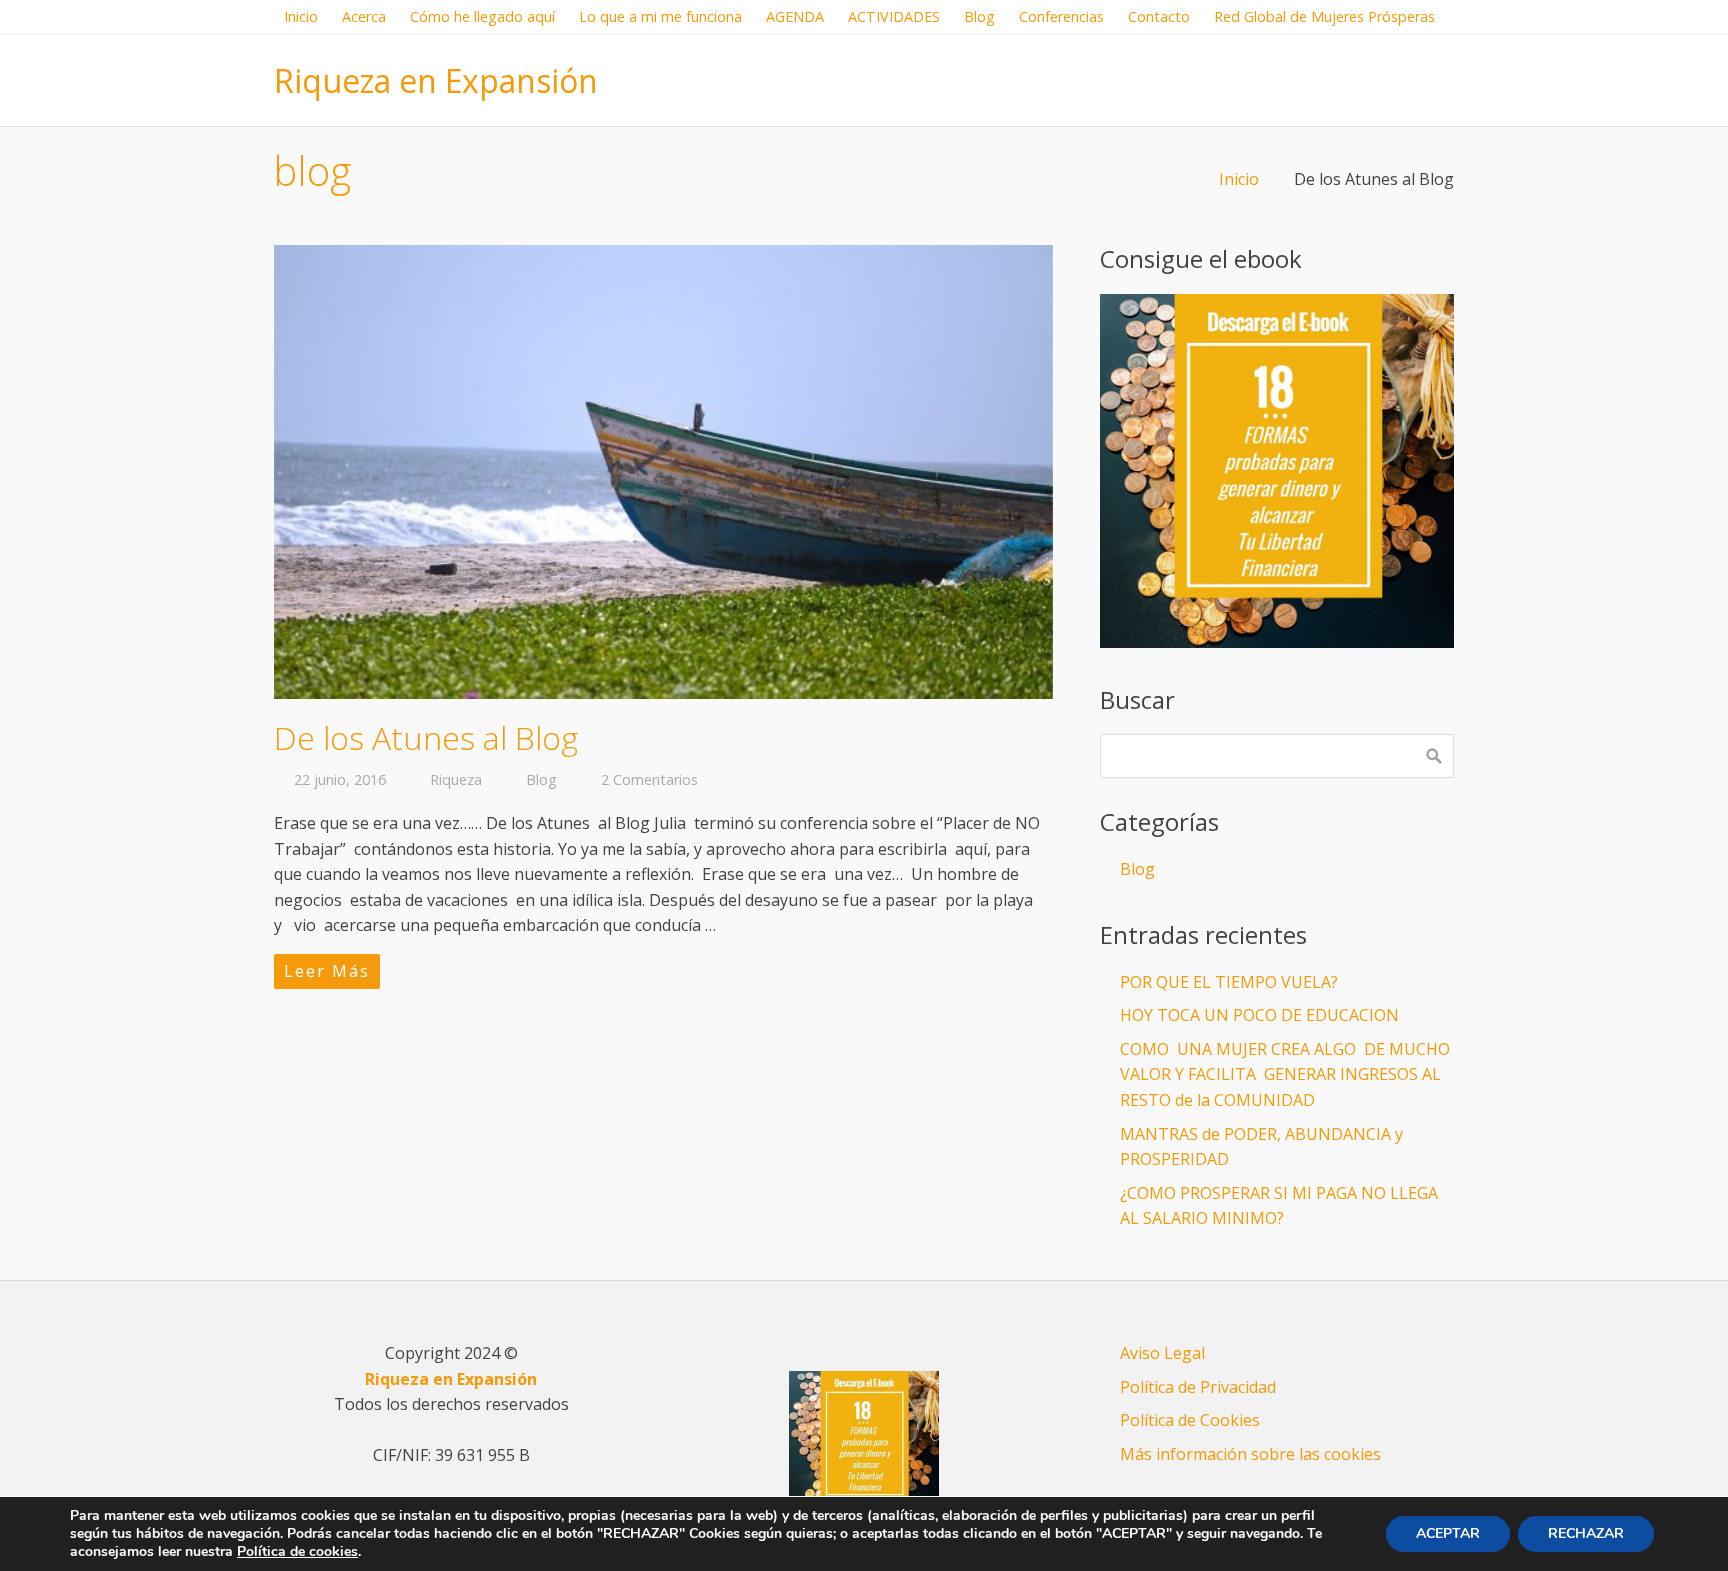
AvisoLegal (1162, 1353)
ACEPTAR (1448, 1533)
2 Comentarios (649, 779)
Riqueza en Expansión (436, 80)
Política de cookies (297, 1551)
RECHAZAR (1586, 1533)
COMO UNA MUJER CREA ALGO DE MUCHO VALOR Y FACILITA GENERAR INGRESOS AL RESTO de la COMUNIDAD (1285, 1074)
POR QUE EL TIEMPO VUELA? (1229, 982)
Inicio (1239, 179)
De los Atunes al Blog (426, 737)
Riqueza (456, 779)
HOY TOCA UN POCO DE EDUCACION (1259, 1015)
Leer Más (327, 971)
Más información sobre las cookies (1250, 1454)
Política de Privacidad (1198, 1387)
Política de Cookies (1190, 1420)
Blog (541, 779)
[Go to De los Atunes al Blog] (663, 472)
